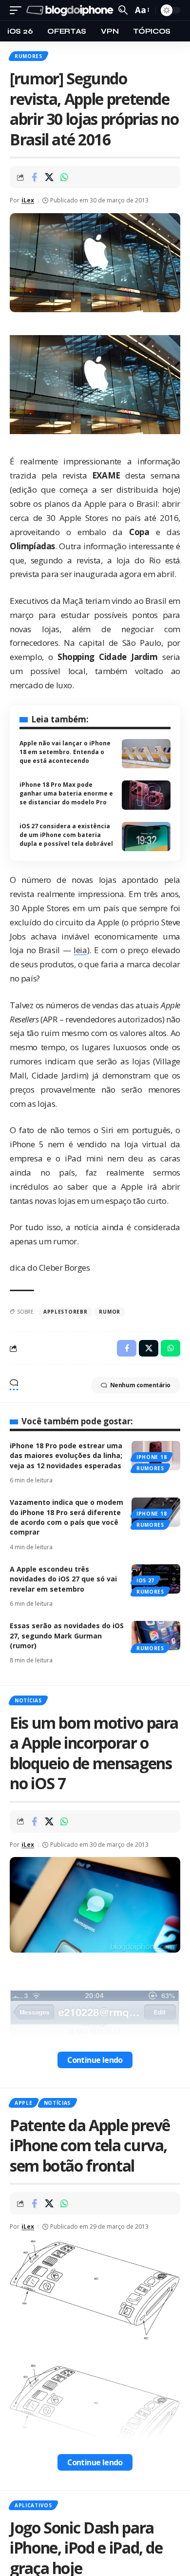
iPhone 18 (152, 1457)
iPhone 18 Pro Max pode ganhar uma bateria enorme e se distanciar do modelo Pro (66, 793)
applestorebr (65, 1312)
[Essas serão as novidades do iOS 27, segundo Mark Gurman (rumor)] (156, 1636)
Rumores (28, 56)
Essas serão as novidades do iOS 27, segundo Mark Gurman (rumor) (67, 1636)
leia (80, 950)
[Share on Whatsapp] (64, 177)
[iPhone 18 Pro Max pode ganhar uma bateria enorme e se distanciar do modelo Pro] (146, 795)
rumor (110, 1312)
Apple (24, 2103)
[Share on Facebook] (34, 177)
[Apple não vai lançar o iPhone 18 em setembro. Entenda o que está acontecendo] (146, 754)
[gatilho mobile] (18, 10)
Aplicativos (33, 2505)
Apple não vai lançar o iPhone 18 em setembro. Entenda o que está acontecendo (65, 752)
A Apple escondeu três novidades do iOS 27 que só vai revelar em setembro (63, 1579)
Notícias (28, 1700)
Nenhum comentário (140, 1385)
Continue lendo (95, 2060)
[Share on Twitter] (49, 177)
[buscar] (123, 10)
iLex (28, 200)
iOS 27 (145, 1580)
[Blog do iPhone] (71, 10)
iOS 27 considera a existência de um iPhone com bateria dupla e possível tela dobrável (66, 835)
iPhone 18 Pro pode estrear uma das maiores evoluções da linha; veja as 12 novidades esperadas (66, 1456)
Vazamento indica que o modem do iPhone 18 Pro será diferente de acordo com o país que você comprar (66, 1517)
